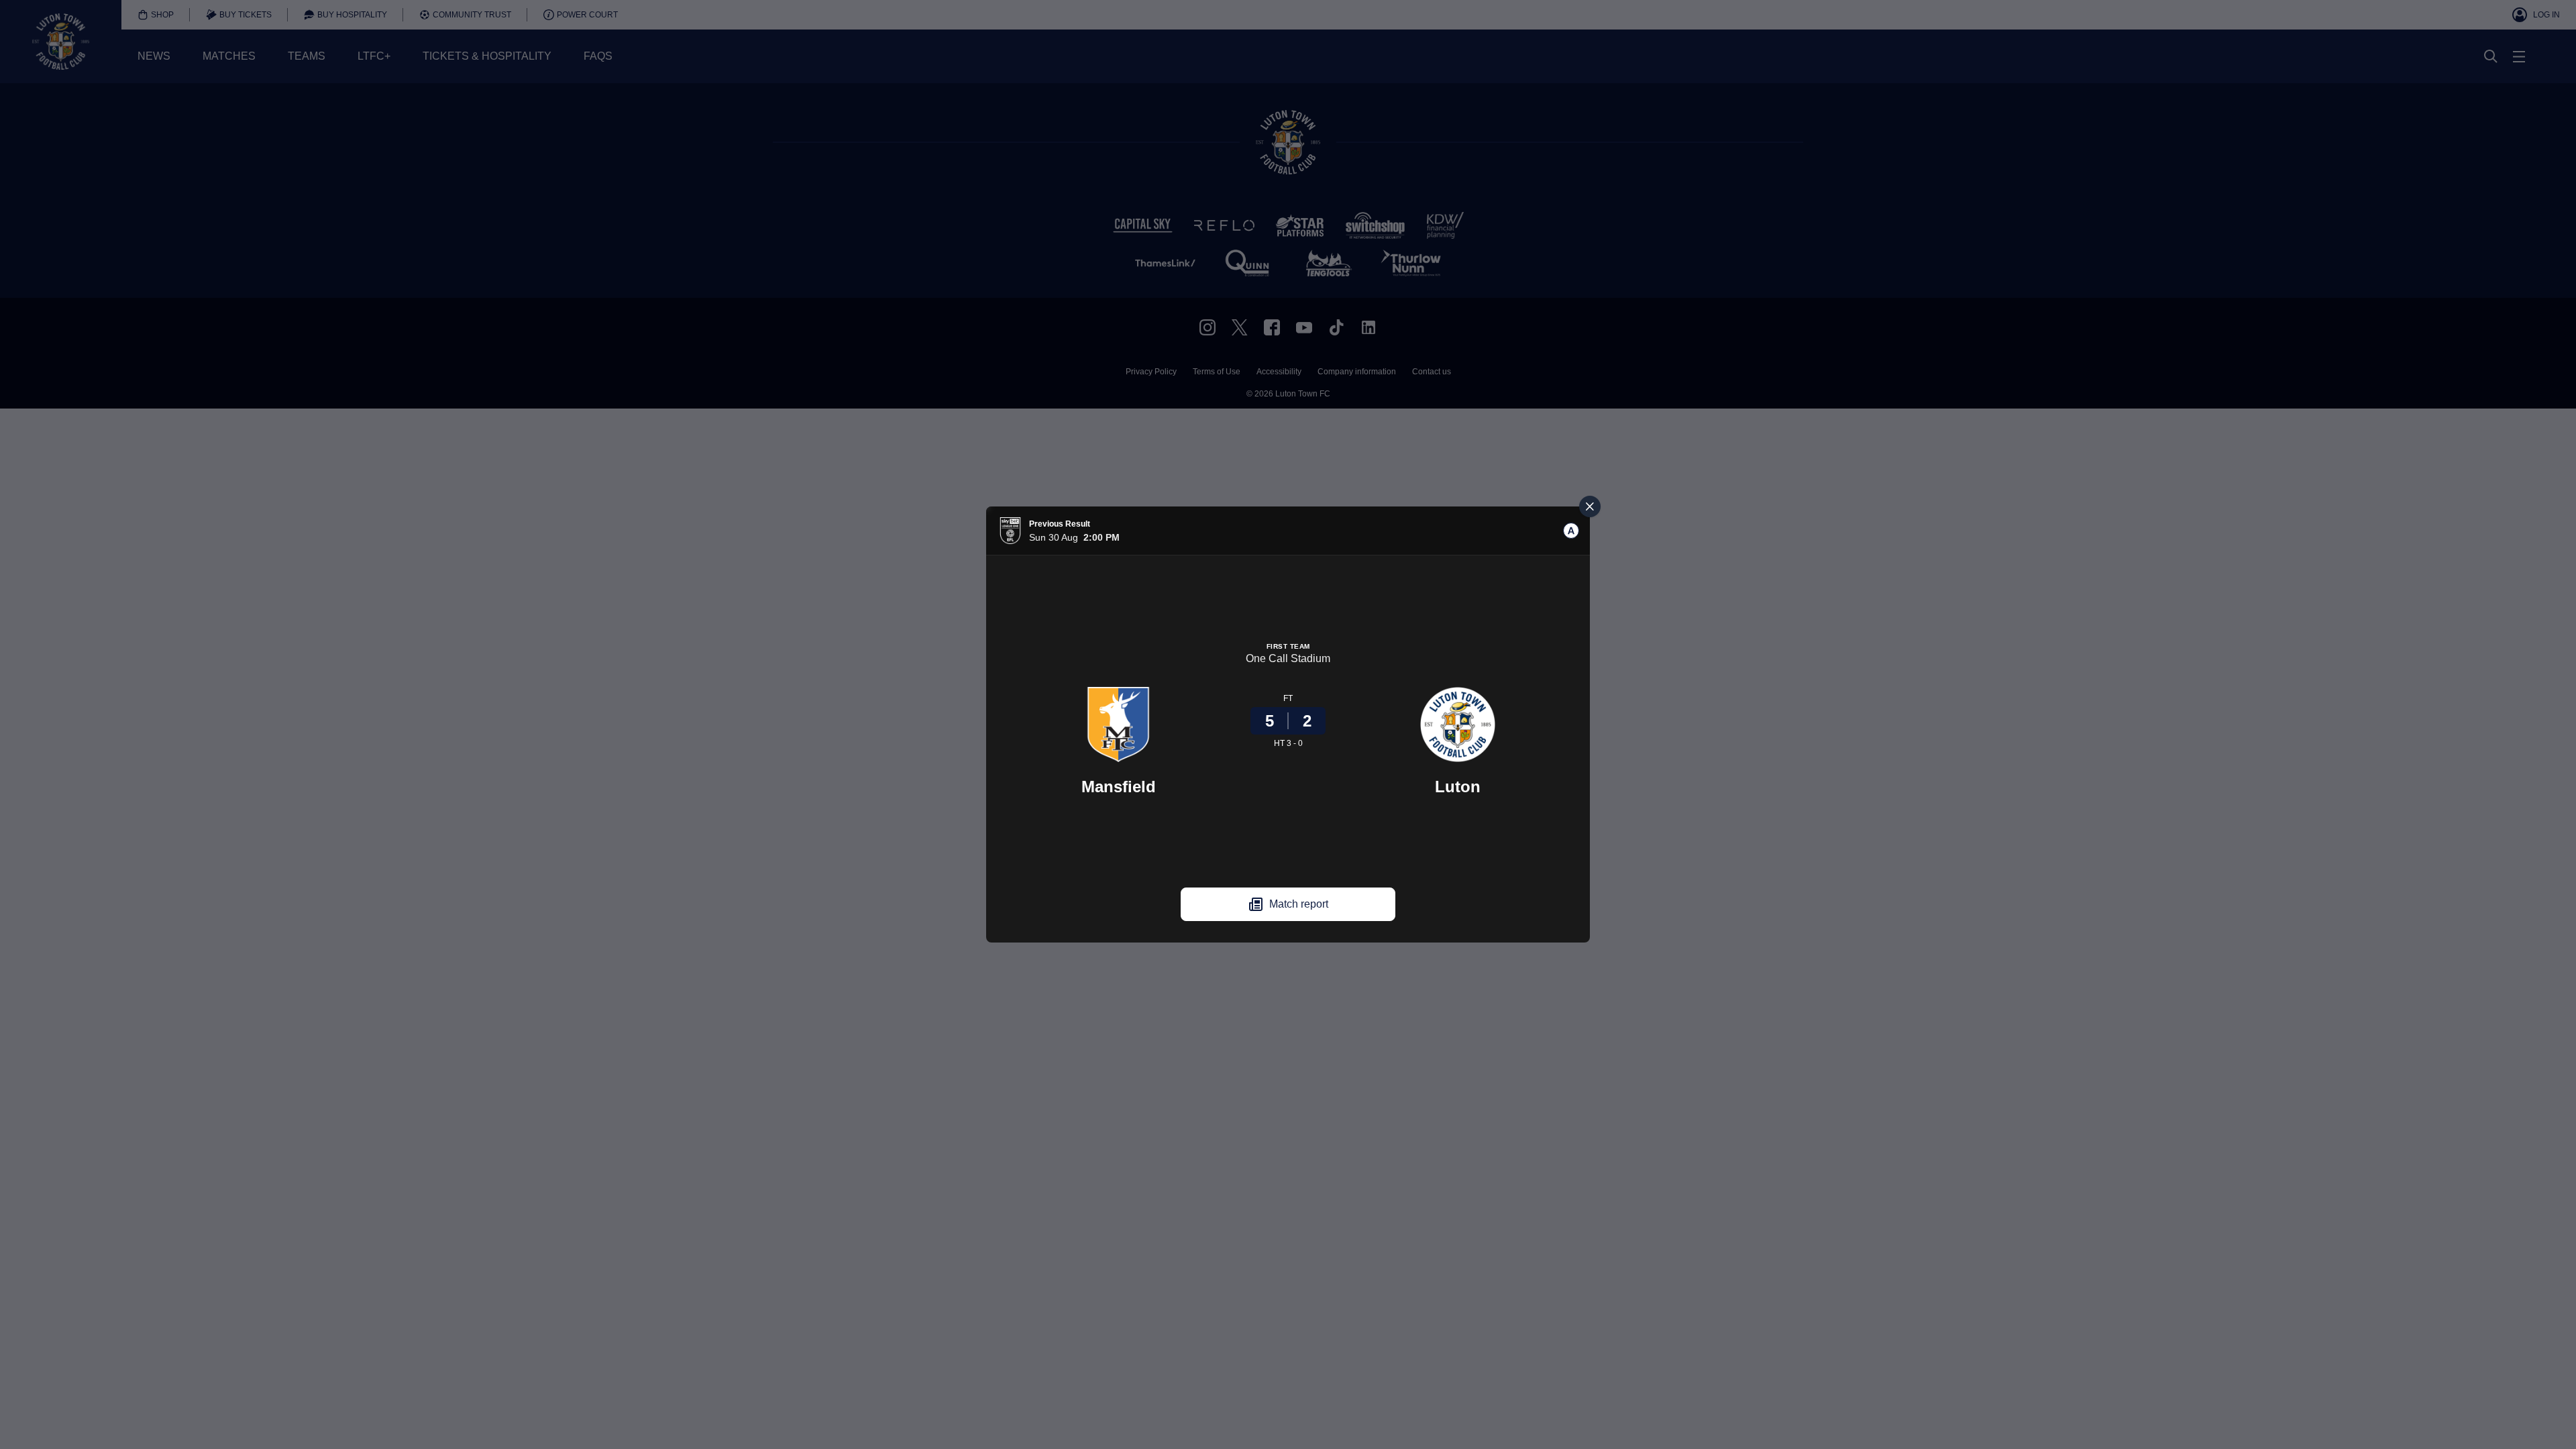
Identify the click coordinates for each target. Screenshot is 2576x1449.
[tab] (1571, 531)
